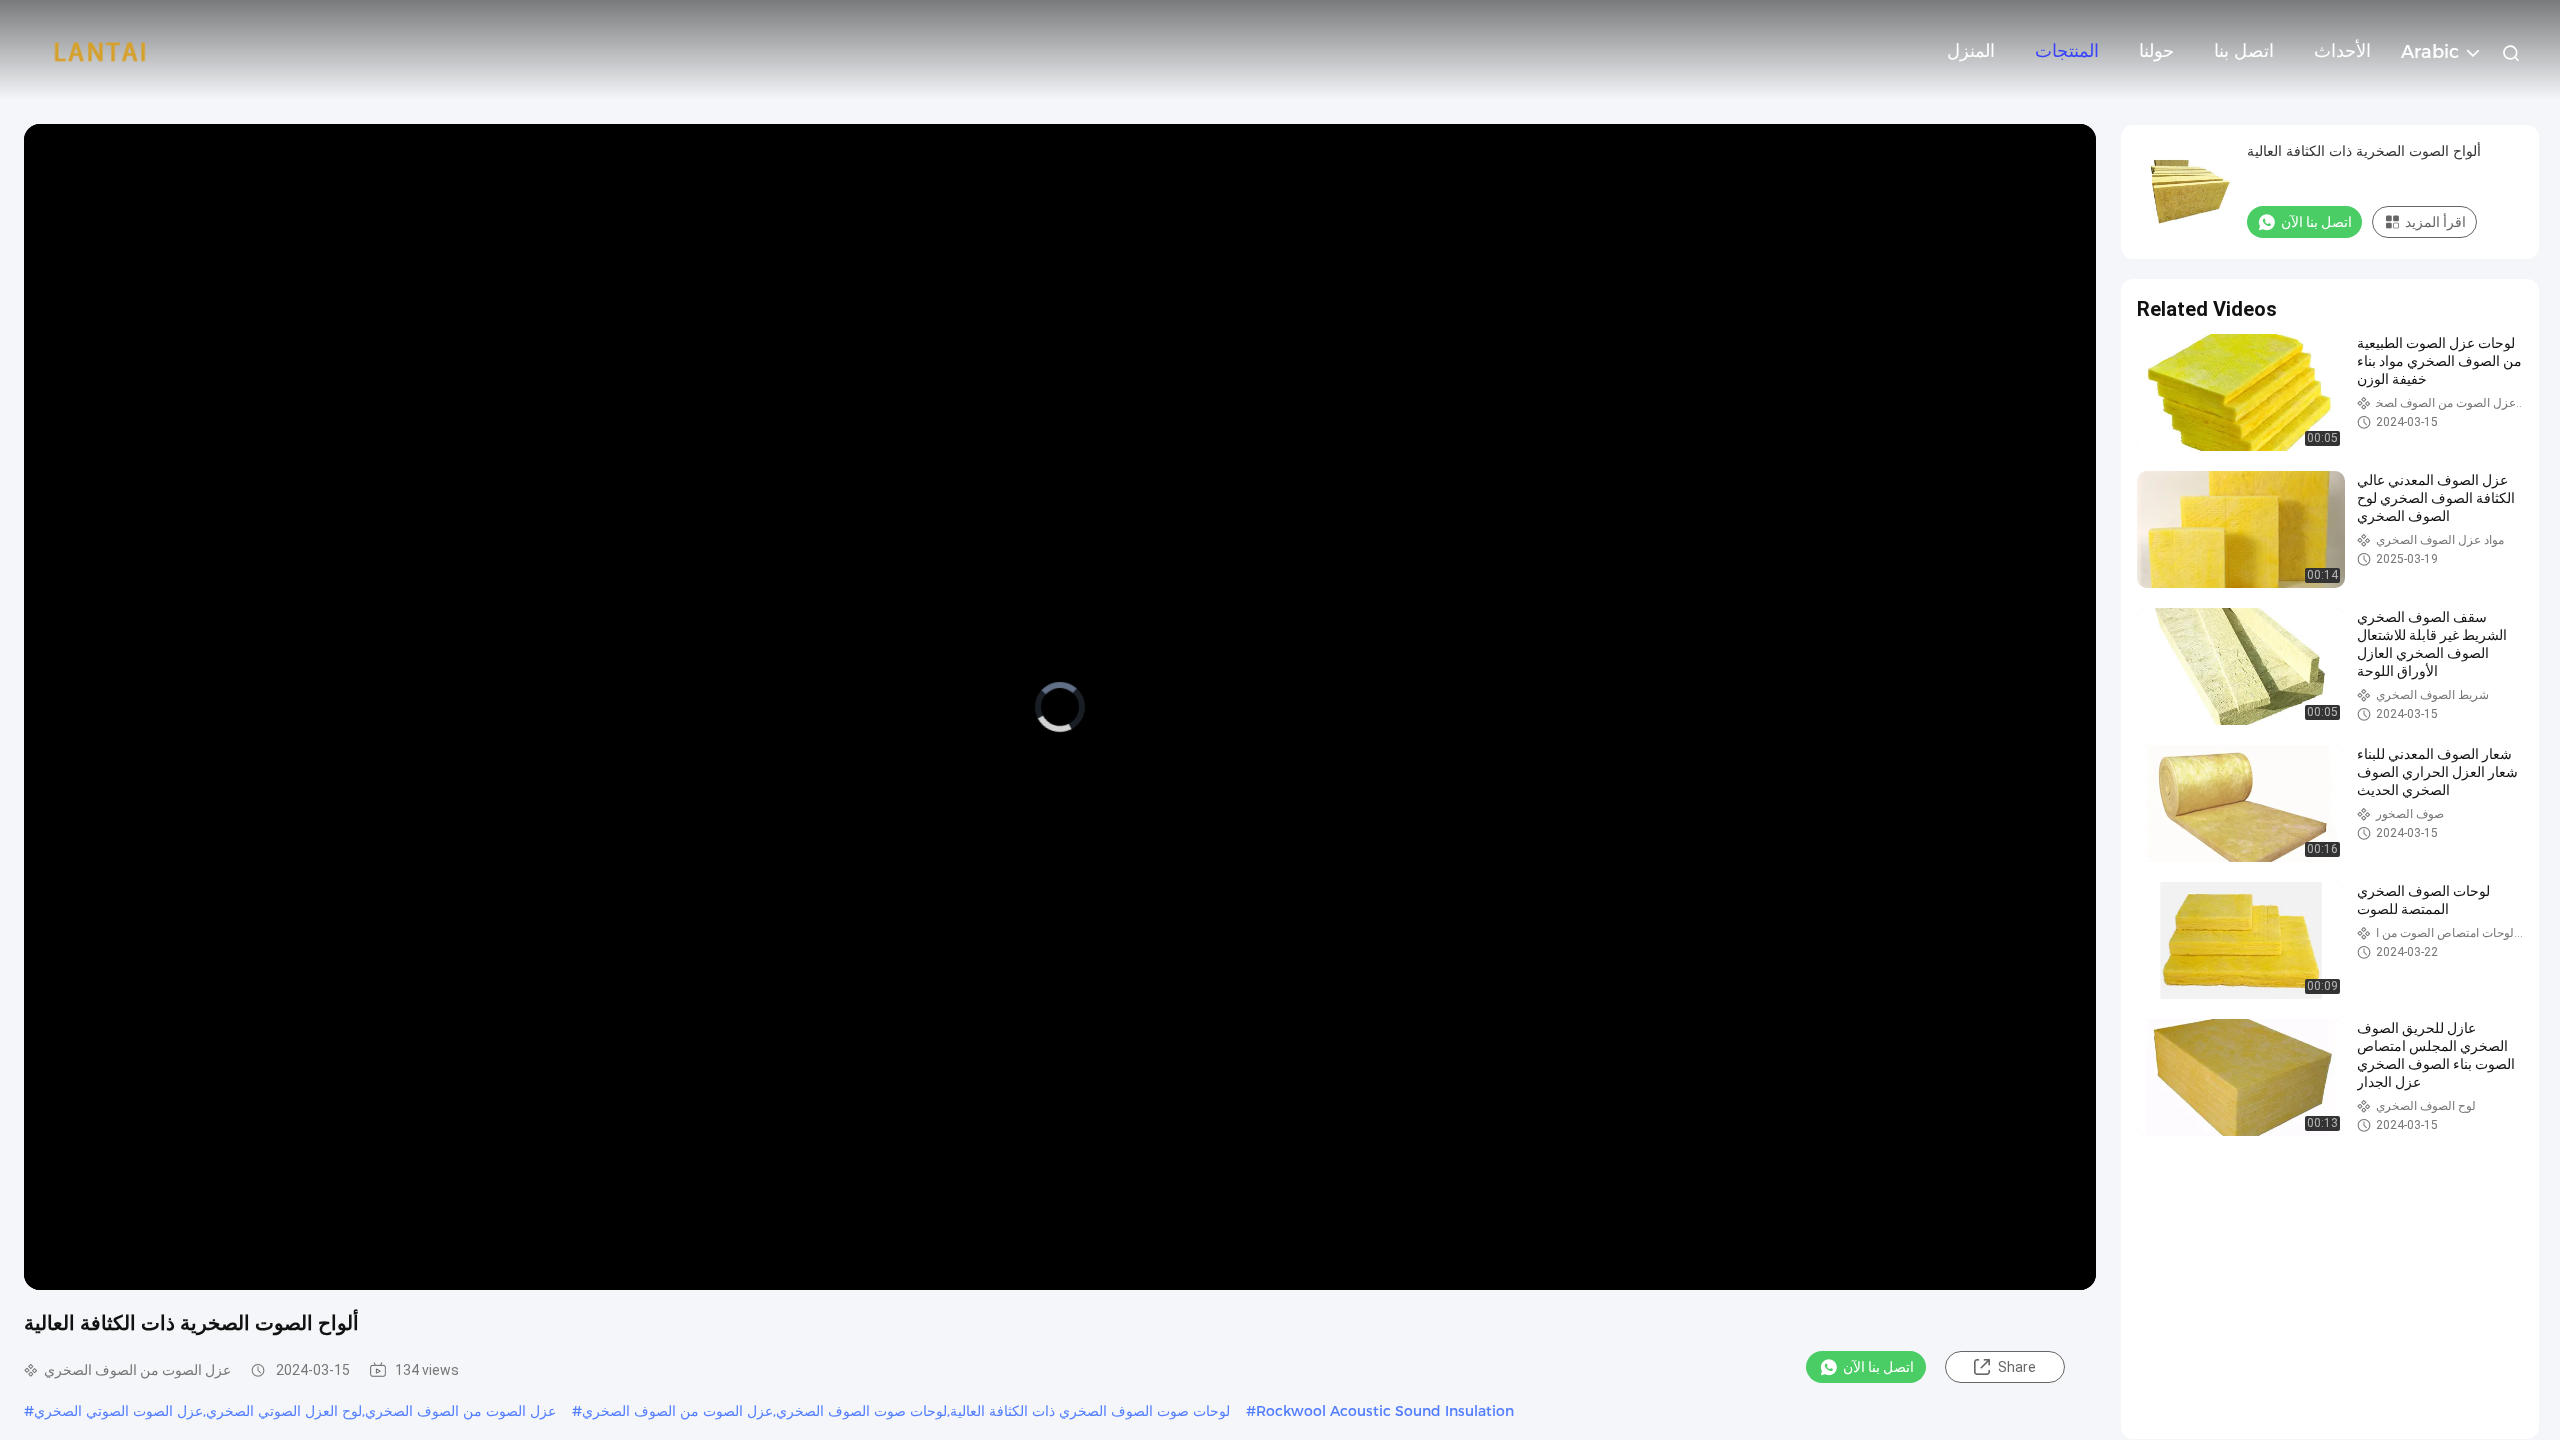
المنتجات (2067, 51)
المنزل (1971, 51)
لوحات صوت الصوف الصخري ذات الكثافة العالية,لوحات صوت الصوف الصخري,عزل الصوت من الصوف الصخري (906, 1411)
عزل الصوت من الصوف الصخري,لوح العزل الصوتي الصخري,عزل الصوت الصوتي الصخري (295, 1411)
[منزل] (100, 50)
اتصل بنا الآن (1878, 1367)
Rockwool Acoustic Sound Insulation (1385, 1411)
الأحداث (2342, 51)
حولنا (2156, 51)
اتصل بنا (2244, 51)
